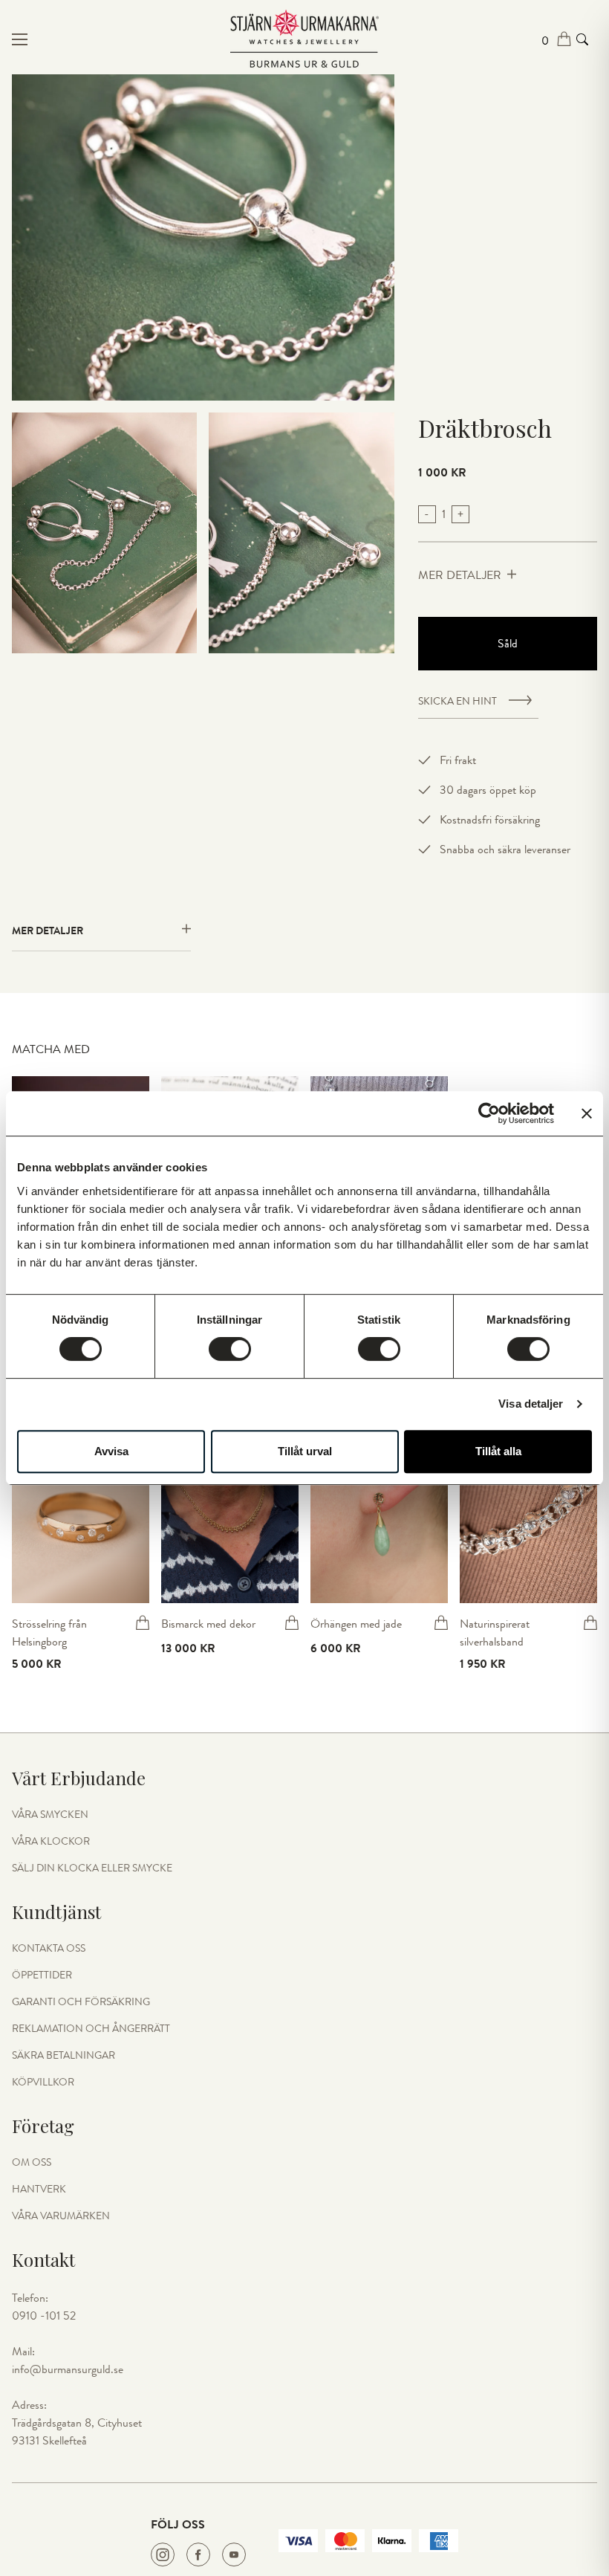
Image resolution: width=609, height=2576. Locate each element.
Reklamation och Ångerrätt (91, 2029)
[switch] (230, 1349)
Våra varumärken (61, 2216)
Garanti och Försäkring (81, 2002)
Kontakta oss (49, 1949)
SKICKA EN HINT (457, 702)
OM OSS (32, 2163)
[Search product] (582, 39)
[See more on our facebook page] (198, 2554)
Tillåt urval (305, 1451)
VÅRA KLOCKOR (51, 1842)
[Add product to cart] (143, 1622)
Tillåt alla (498, 1451)
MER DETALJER (460, 575)
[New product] (81, 1521)
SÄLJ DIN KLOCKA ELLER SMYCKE (92, 1868)
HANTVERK (39, 2190)
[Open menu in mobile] (110, 39)
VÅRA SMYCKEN (50, 1815)
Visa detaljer (531, 1404)
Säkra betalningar (63, 2056)
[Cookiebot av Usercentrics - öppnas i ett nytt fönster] (489, 1113)
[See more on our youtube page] (234, 2554)
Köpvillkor (43, 2083)
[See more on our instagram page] (163, 2554)
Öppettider (42, 1975)
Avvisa (111, 1451)
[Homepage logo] (304, 39)
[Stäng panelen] (587, 1113)
